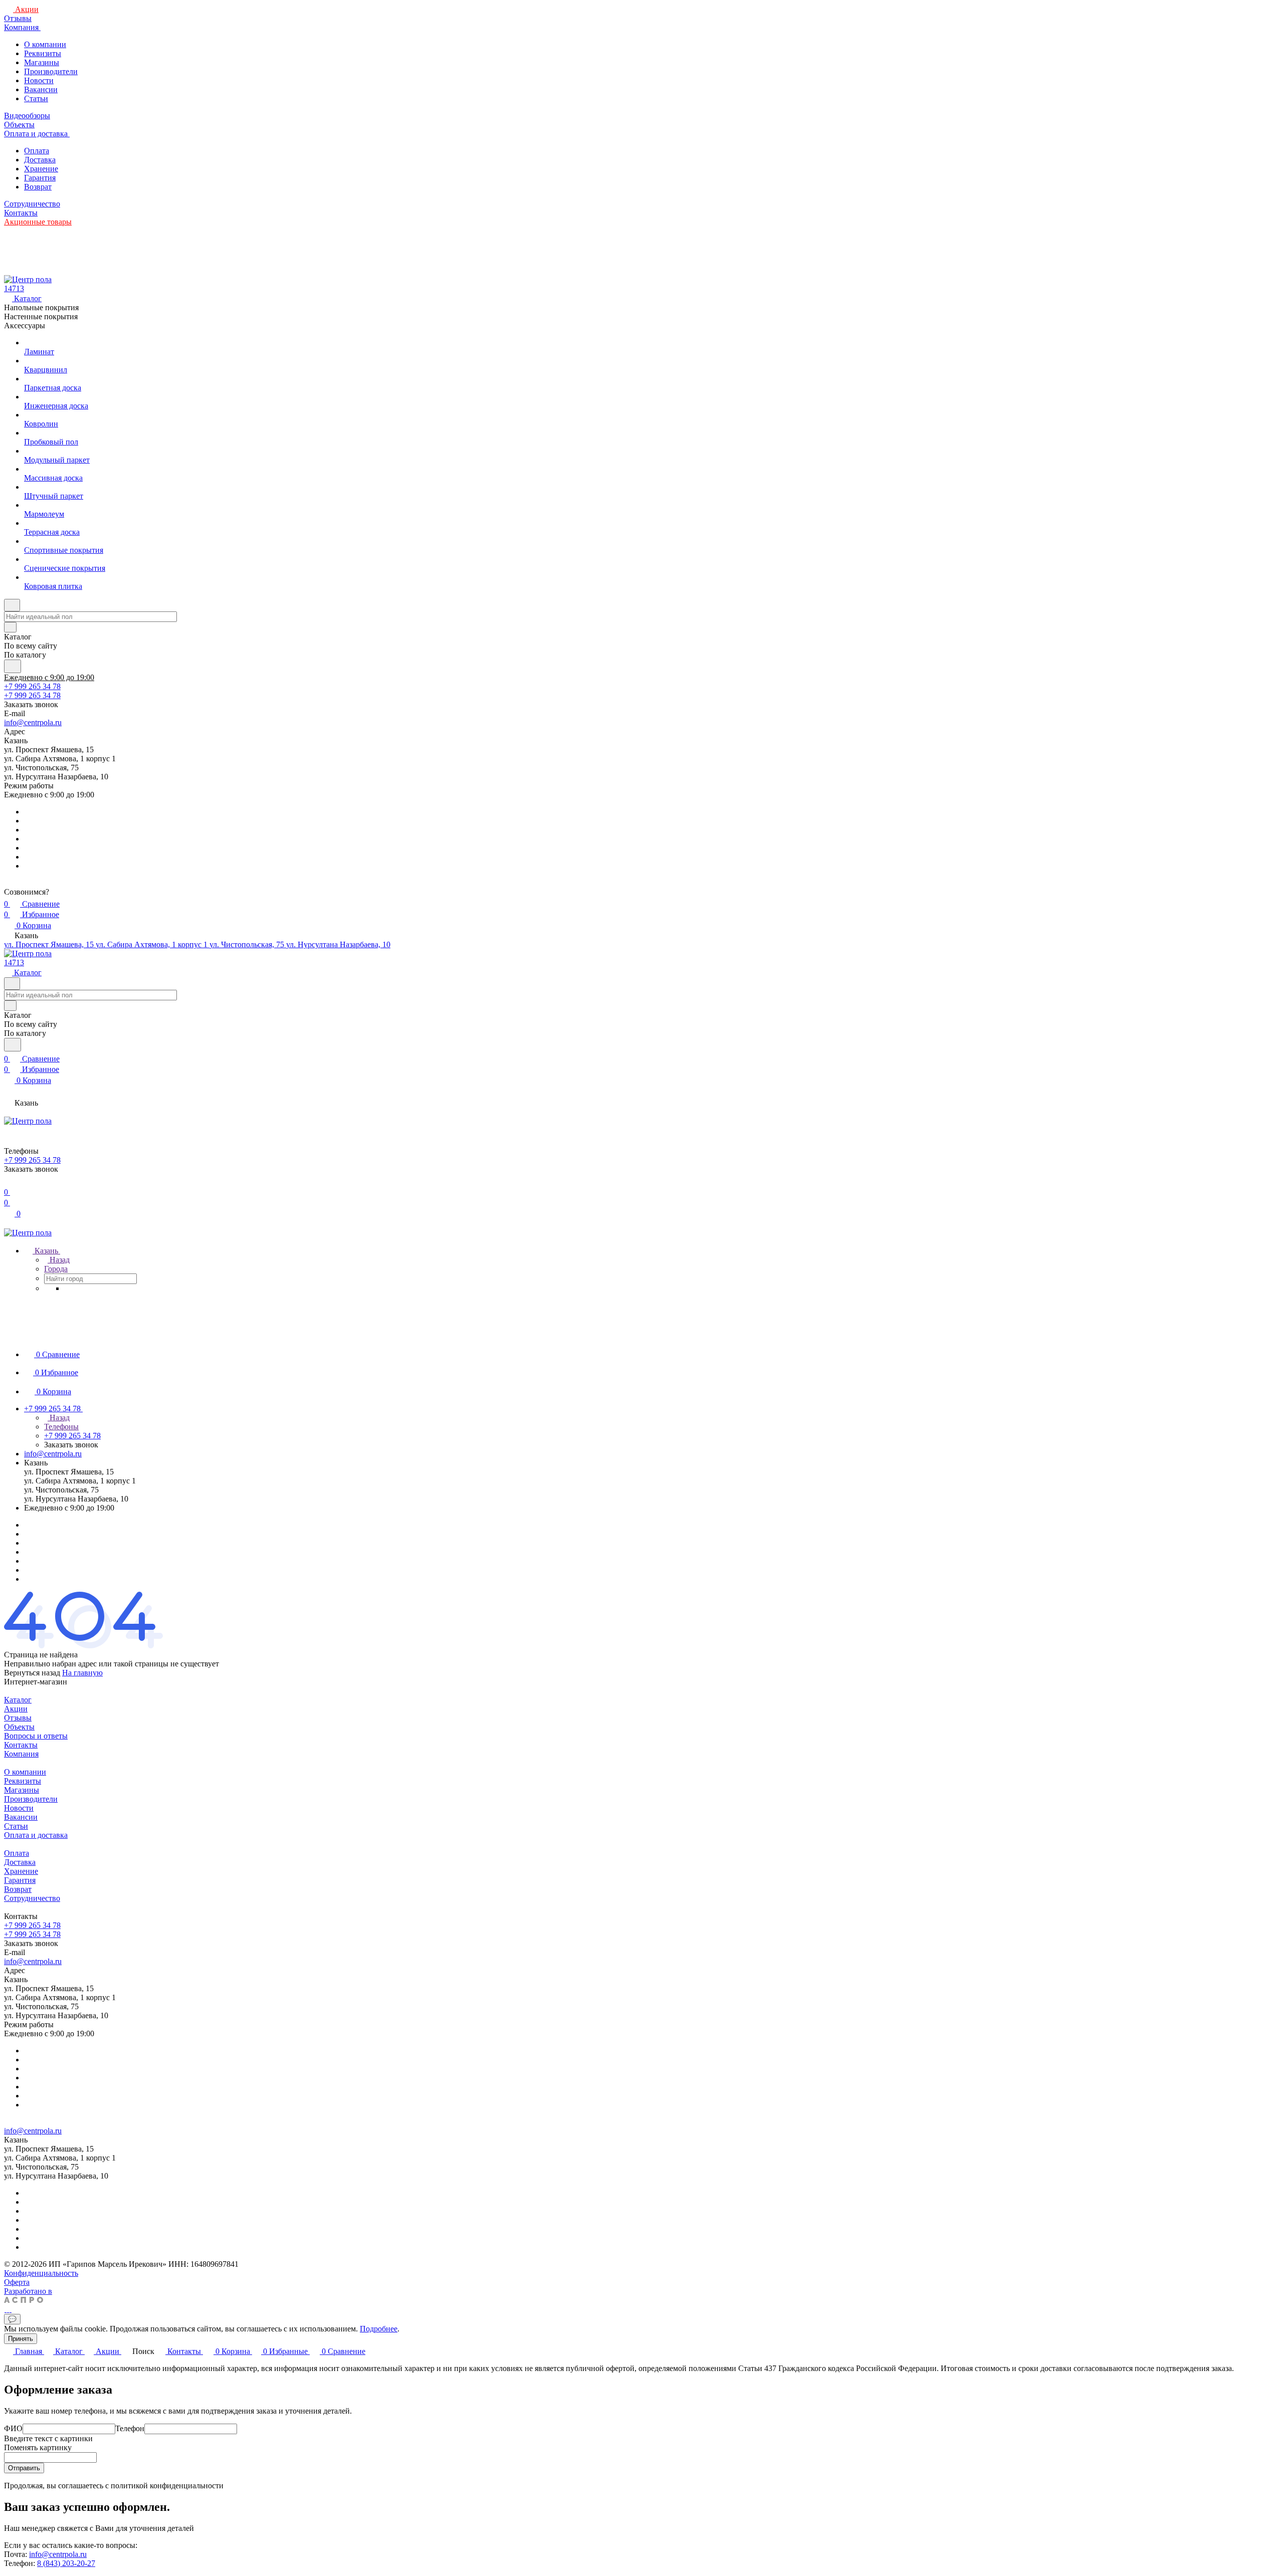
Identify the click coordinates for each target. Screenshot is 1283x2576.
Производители (51, 71)
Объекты (19, 1727)
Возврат (38, 187)
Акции (16, 1709)
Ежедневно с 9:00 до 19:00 (49, 677)
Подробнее (379, 2329)
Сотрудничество (32, 1898)
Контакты (21, 1745)
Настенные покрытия (41, 316)
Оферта (17, 2282)
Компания (21, 1754)
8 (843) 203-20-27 (66, 2563)
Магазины (42, 62)
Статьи (36, 98)
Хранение (41, 169)
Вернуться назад (32, 1673)
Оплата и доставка (36, 1835)
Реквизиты (43, 53)
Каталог (18, 1700)
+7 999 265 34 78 (32, 686)
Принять (21, 2339)
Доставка (40, 160)
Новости (39, 80)
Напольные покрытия (41, 307)
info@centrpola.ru (33, 722)
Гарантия (40, 178)
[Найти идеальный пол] (13, 666)
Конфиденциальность (41, 2273)
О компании (45, 44)
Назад (59, 1260)
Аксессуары (25, 326)
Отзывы (18, 1718)
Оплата (37, 151)
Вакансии (41, 89)
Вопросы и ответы (36, 1736)
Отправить (24, 2468)
